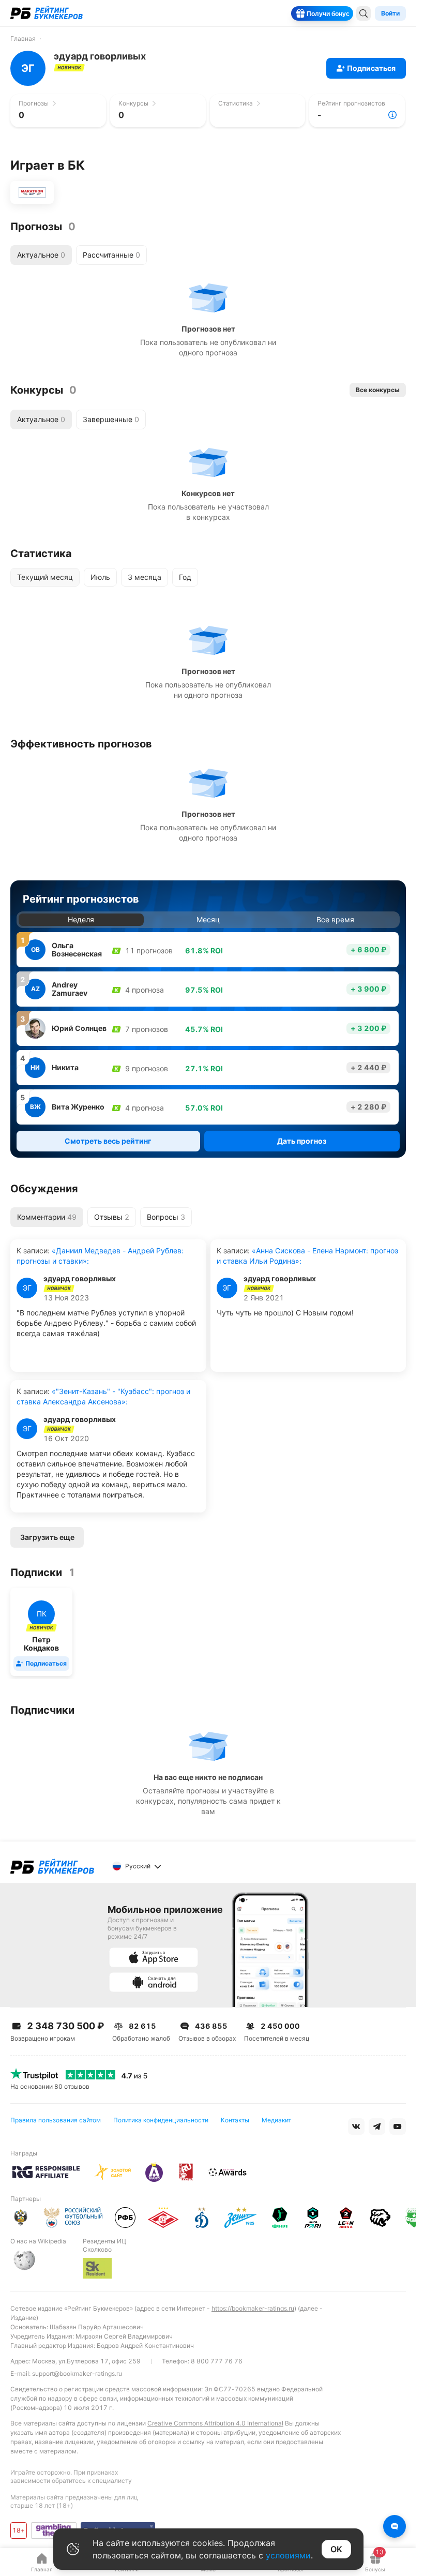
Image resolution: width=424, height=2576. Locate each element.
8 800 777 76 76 (217, 2361)
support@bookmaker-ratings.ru (77, 2373)
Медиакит (276, 2120)
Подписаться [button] (371, 68)
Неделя (81, 919)
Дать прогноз (302, 1141)
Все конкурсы (378, 390)
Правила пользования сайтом (56, 2120)
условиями (288, 2555)
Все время (335, 919)
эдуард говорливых (80, 1279)
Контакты (235, 2120)
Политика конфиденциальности (161, 2120)
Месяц (208, 919)
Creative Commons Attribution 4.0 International (215, 2423)
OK (336, 2549)
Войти (390, 13)
